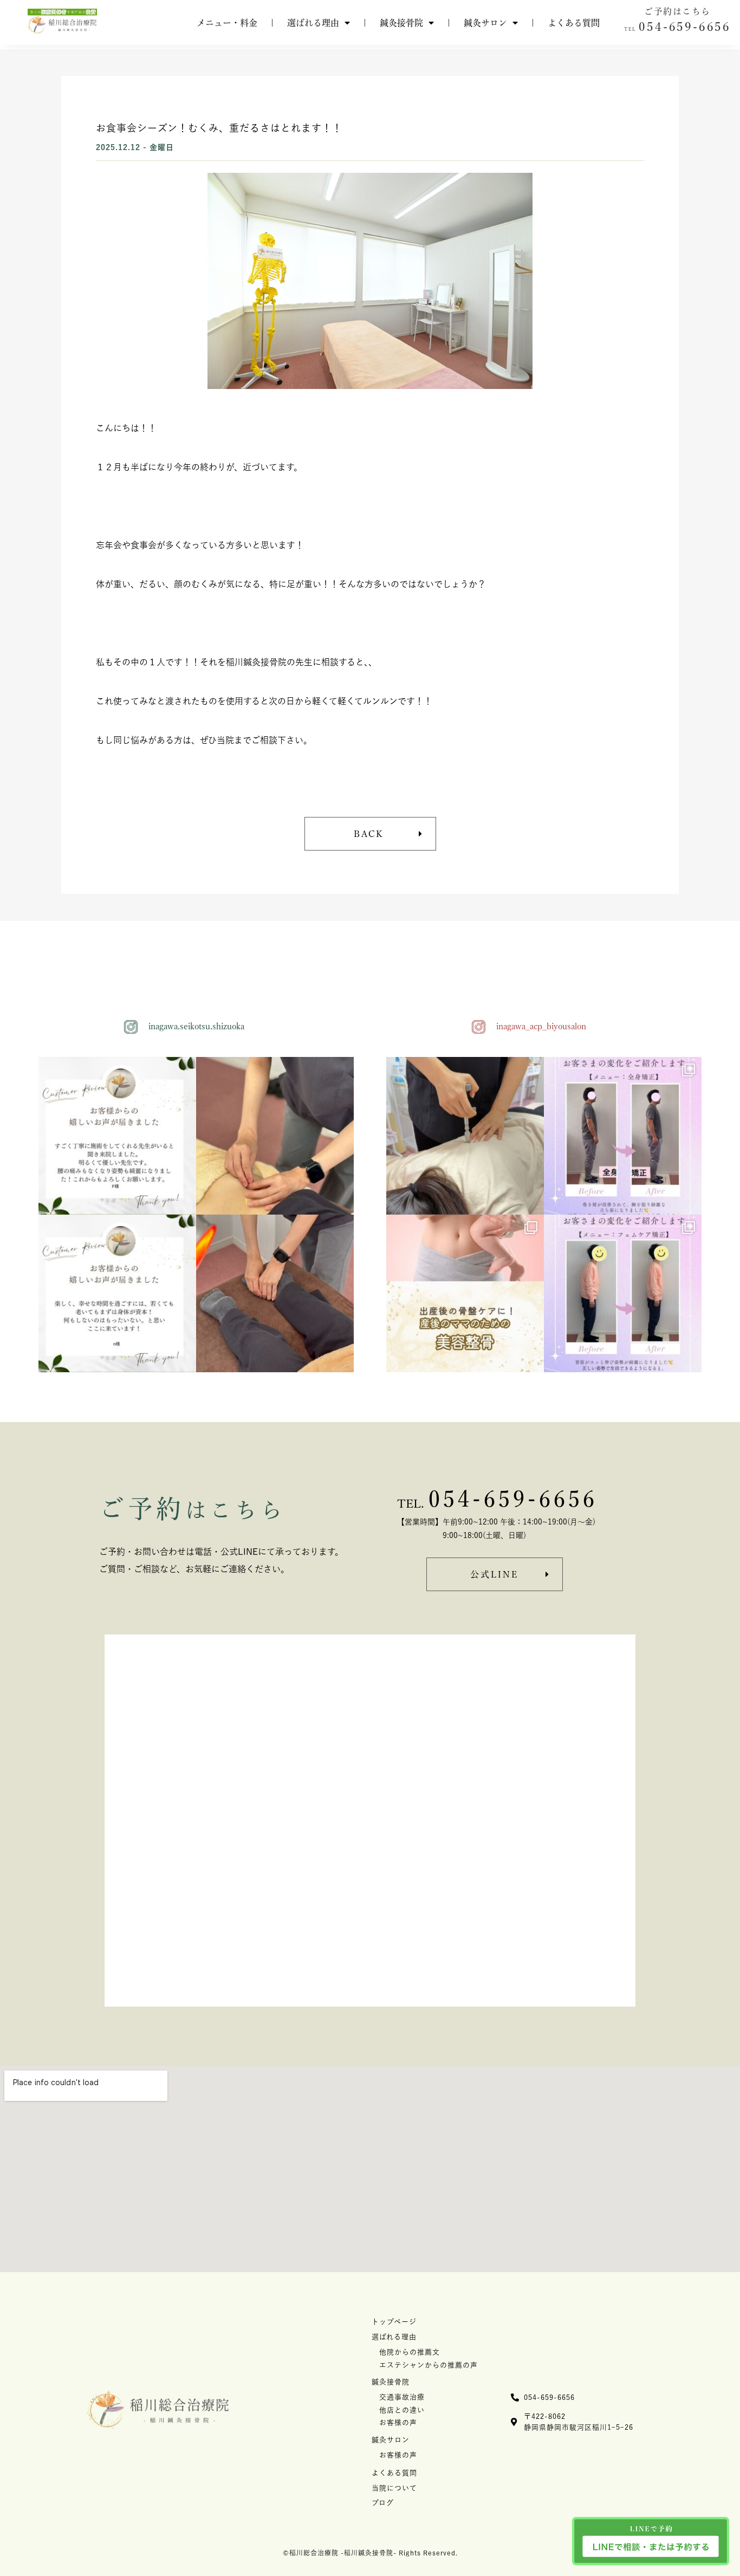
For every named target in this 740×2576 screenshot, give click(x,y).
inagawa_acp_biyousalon (541, 1026)
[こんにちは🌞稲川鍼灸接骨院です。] (275, 1136)
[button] (677, 27)
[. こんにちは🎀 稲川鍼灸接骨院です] (623, 1136)
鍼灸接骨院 (401, 23)
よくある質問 (574, 23)
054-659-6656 (513, 1498)
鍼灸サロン (485, 23)
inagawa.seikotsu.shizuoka (196, 1026)
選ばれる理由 (313, 23)
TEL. (411, 1504)
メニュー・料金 (227, 23)
